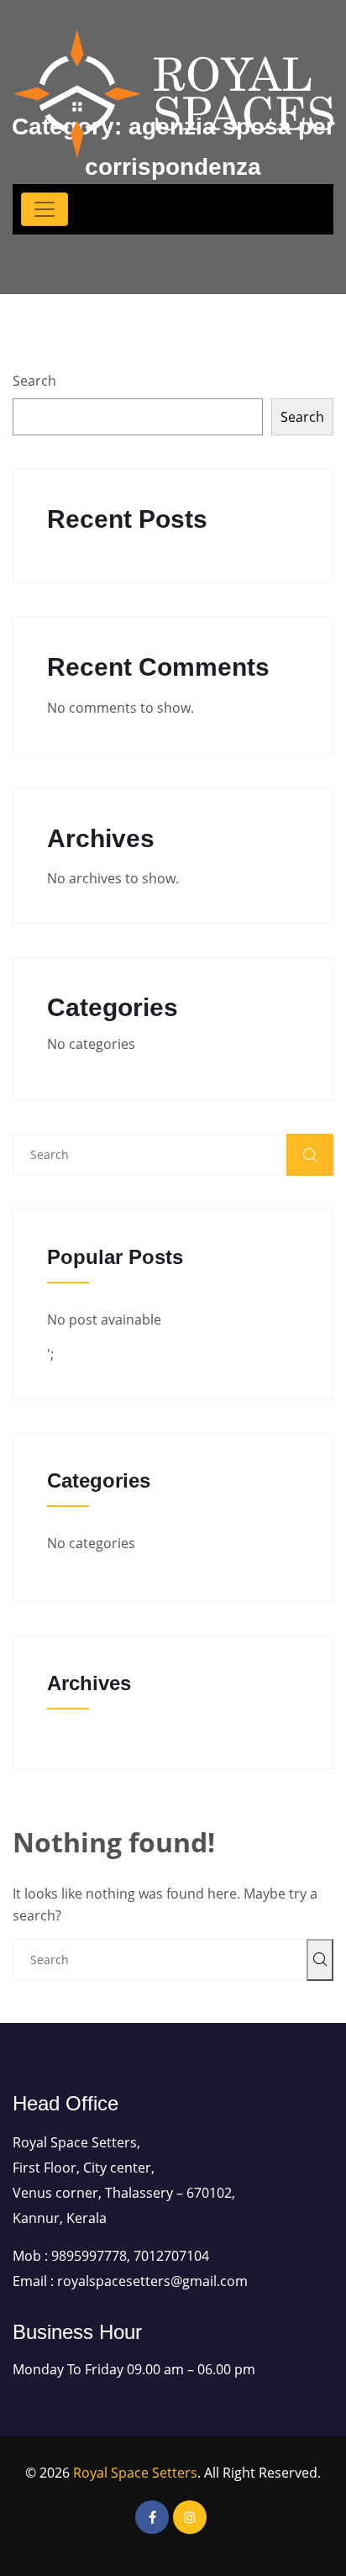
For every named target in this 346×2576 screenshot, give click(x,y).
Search (34, 381)
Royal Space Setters (135, 2473)
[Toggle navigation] (45, 209)
